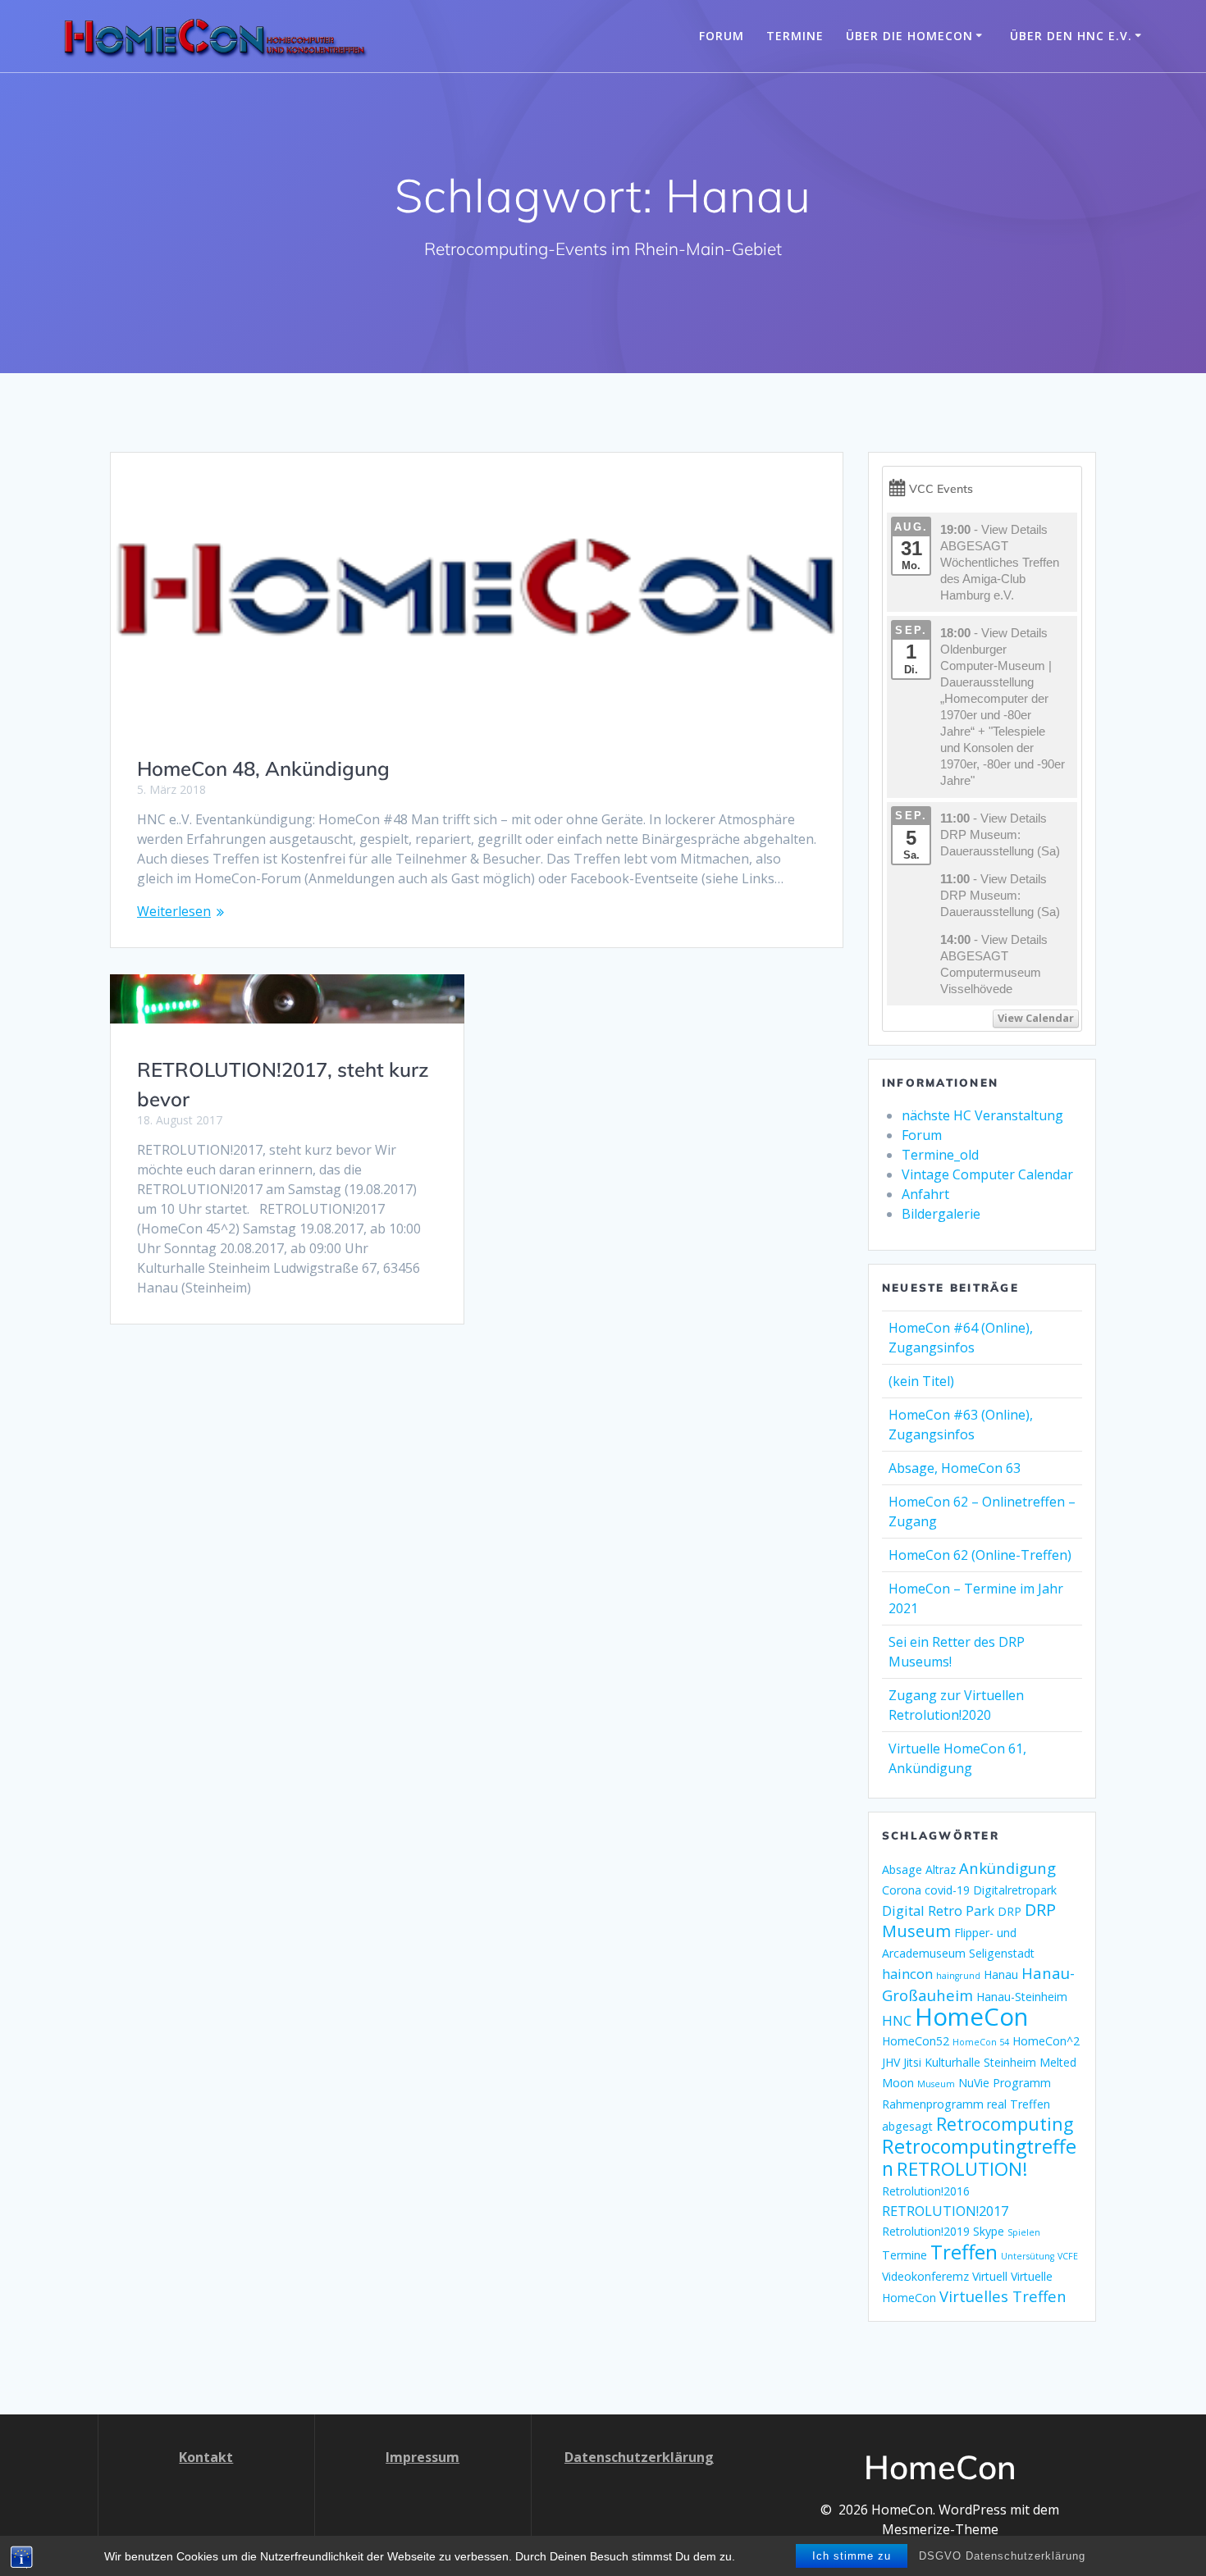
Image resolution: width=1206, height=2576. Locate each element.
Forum (722, 36)
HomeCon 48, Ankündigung (263, 768)
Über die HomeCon (909, 36)
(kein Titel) (921, 1381)
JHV (891, 2062)
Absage (902, 1869)
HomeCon (971, 2017)
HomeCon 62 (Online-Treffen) (980, 1555)
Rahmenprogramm (933, 2104)
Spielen (1024, 2232)
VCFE (1068, 2256)
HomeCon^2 (1046, 2041)
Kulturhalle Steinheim (980, 2062)
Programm (1022, 2083)
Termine (795, 36)
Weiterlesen (174, 911)
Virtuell (990, 2276)
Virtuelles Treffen (1003, 2296)
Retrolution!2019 (926, 2231)
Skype (989, 2231)
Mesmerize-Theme (940, 2529)
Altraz (941, 1869)
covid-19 (947, 1890)
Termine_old (940, 1155)
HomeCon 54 (981, 2042)
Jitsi (912, 2062)
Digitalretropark (1015, 1890)
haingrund (958, 1976)
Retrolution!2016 (926, 2191)
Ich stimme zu (852, 2556)
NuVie (974, 2083)
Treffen (964, 2252)
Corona (902, 1890)
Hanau (1001, 1974)
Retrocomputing (1005, 2124)
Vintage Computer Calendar (987, 1174)
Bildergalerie (941, 1214)
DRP (1010, 1911)
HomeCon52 (916, 2041)
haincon (907, 1974)
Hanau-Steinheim (1022, 1997)
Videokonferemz (925, 2276)
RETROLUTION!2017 (945, 2211)
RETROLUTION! (962, 2169)
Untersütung (1028, 2256)
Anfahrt (925, 1194)
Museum (936, 2084)
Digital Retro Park (938, 1910)
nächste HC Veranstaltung (982, 1115)
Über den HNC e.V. (1071, 36)
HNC (897, 2020)
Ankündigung (1007, 1868)
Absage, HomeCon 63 (955, 1468)
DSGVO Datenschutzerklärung (1002, 2556)
